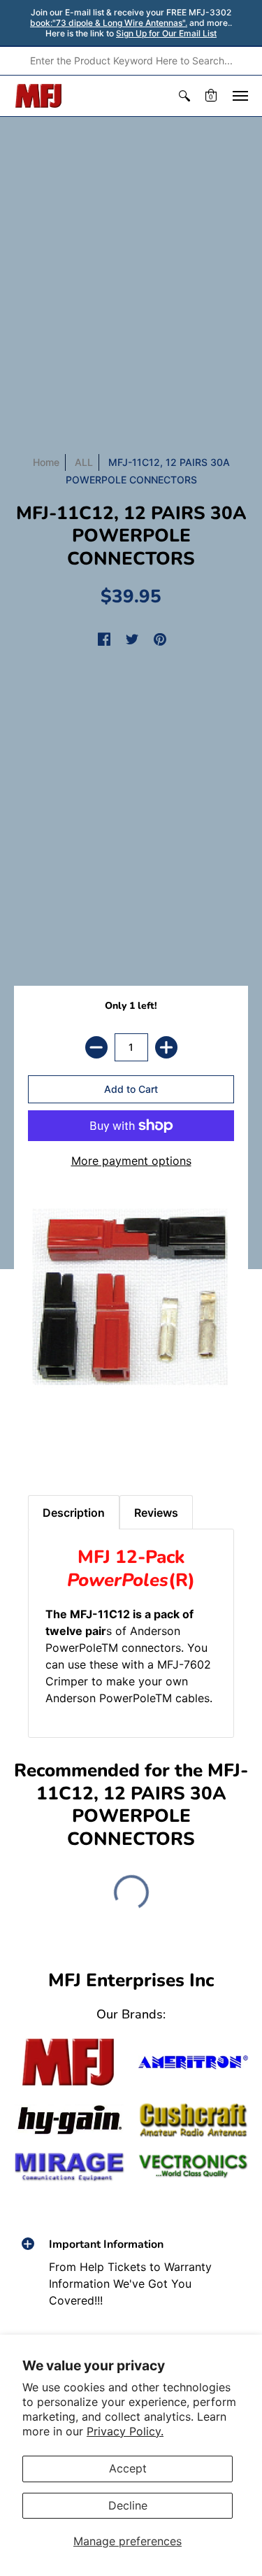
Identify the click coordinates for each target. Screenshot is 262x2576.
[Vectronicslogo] (194, 2166)
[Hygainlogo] (69, 2120)
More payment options (131, 1161)
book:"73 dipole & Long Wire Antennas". (109, 23)
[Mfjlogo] (69, 2062)
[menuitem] (184, 96)
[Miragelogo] (69, 2167)
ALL (84, 462)
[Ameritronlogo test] (194, 2062)
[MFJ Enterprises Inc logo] (39, 96)
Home (46, 462)
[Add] (166, 1047)
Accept (128, 2468)
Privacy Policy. (125, 2431)
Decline (128, 2505)
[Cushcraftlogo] (194, 2120)
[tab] (43, 1446)
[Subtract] (96, 1047)
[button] (184, 96)
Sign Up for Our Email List (166, 33)
